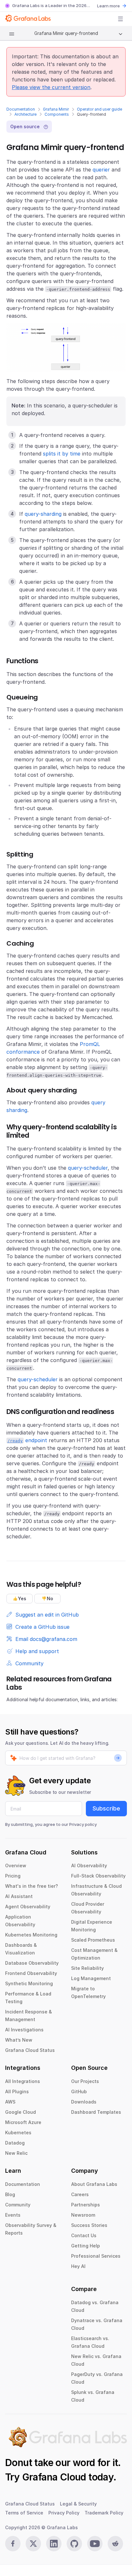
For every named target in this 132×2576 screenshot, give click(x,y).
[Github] (74, 2544)
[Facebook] (13, 2544)
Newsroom (83, 2215)
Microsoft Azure (23, 2122)
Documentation (21, 109)
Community (18, 2205)
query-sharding (43, 514)
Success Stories (89, 2225)
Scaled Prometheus (93, 1940)
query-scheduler (88, 1168)
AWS (10, 2102)
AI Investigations (24, 2030)
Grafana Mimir (56, 109)
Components (57, 114)
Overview (16, 1865)
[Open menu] (120, 19)
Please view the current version (51, 87)
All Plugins (17, 2091)
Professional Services (96, 2256)
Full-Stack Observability (98, 1876)
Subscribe (106, 1808)
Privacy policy (83, 1824)
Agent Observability (28, 1907)
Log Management (91, 1978)
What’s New (19, 2040)
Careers (80, 2194)
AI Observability (89, 1865)
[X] (33, 2544)
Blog (10, 2194)
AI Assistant (19, 1896)
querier (101, 170)
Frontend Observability (31, 1973)
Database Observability (32, 1963)
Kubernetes (18, 2133)
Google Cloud (21, 2112)
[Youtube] (95, 2544)
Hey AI (78, 2266)
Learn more (108, 6)
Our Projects (85, 2081)
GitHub (79, 2091)
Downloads (84, 2102)
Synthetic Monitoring (29, 1983)
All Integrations (23, 2081)
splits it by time (62, 454)
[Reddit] (115, 2544)
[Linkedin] (54, 2544)
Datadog (15, 2143)
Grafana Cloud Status (30, 2050)
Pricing (13, 1876)
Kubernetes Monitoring (31, 1935)
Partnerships (86, 2205)
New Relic (16, 2153)
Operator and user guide (99, 109)
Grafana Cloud (54, 2477)
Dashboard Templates (96, 2112)
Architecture (25, 114)
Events (13, 2215)
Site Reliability (87, 1968)
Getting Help (86, 2246)
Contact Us (84, 2235)
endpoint (27, 1440)
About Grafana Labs (94, 2184)
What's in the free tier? (32, 1886)
